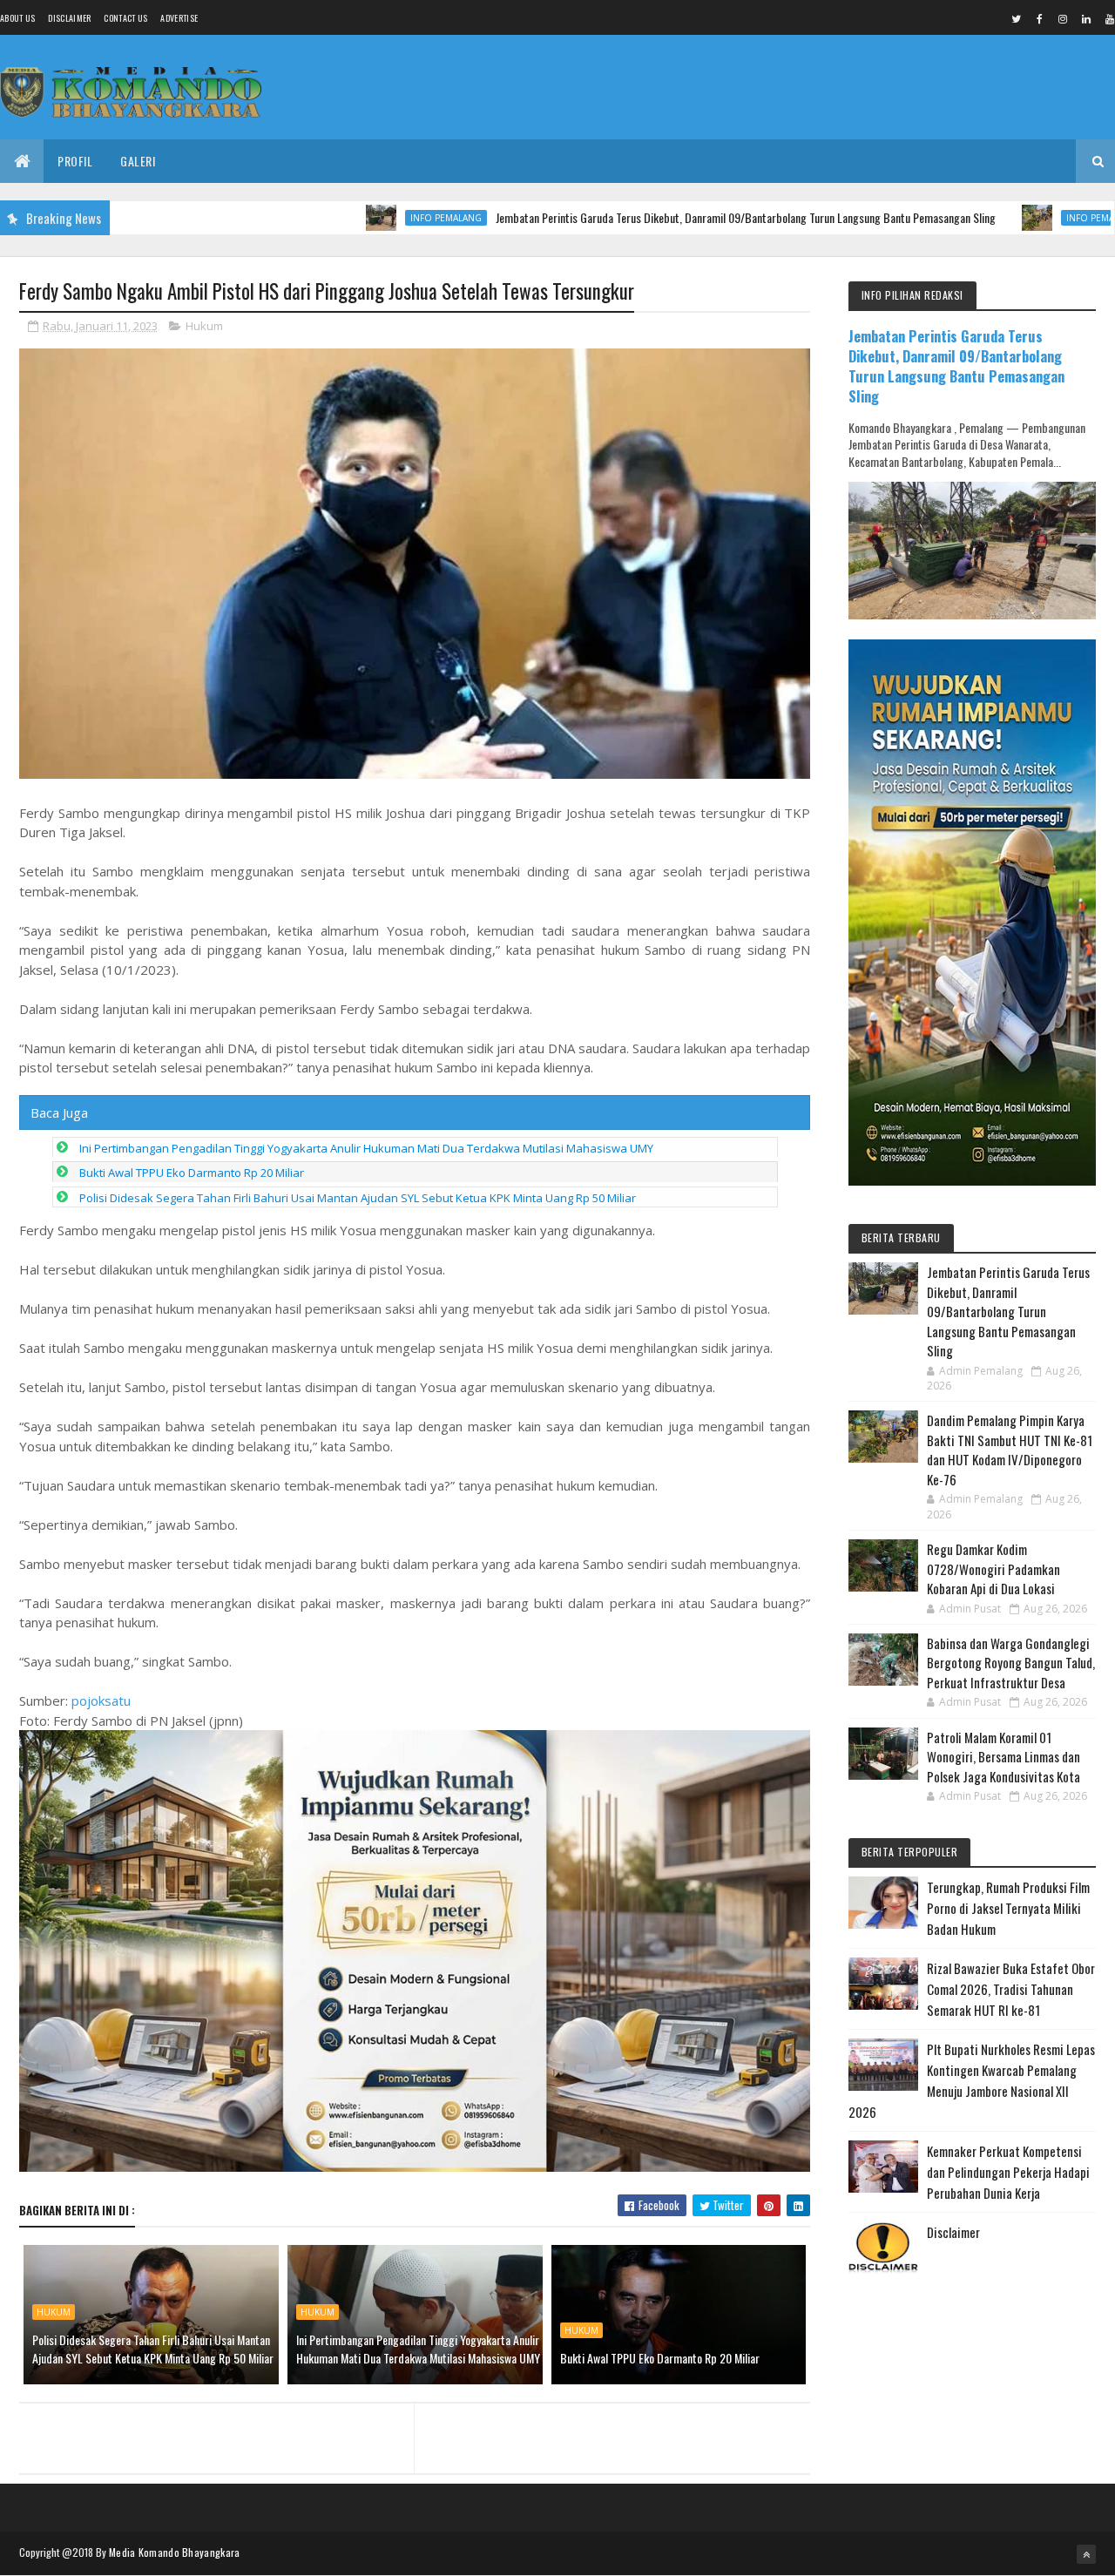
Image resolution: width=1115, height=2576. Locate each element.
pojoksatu (101, 1700)
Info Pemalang (367, 218)
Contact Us (125, 18)
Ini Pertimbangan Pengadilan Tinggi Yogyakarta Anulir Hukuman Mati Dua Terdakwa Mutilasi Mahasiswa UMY (366, 1148)
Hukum (204, 326)
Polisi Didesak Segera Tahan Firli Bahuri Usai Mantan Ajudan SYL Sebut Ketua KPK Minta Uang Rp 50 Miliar (358, 1198)
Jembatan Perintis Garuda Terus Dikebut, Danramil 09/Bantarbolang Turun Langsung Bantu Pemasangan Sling (666, 217)
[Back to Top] (1086, 2554)
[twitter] (1016, 18)
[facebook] (1039, 18)
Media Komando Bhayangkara (175, 2552)
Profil (75, 161)
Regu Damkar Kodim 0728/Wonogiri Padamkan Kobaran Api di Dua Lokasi (993, 1569)
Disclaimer (69, 18)
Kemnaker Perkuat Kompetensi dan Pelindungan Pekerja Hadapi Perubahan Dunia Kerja (1008, 2172)
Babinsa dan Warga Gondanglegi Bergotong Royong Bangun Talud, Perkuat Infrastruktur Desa (1011, 1663)
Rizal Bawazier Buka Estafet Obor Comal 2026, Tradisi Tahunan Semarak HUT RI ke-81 (1011, 1989)
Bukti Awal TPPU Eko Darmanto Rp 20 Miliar (192, 1173)
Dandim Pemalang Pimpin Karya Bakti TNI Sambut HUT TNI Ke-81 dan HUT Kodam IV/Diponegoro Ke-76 (1010, 1450)
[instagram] (1063, 18)
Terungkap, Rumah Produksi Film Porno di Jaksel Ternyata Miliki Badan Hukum (1008, 1908)
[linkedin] (1086, 18)
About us (17, 18)
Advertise (179, 18)
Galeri (138, 161)
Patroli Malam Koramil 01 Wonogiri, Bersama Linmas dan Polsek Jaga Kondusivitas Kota (1003, 1757)
